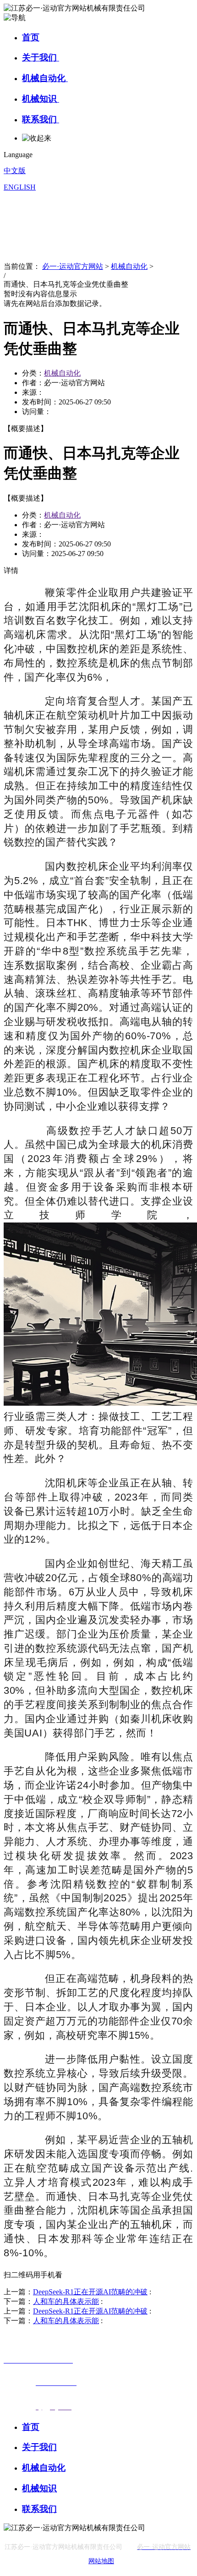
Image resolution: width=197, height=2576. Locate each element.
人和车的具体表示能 (66, 2301)
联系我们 (41, 119)
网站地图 (101, 2561)
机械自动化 (45, 78)
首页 (31, 37)
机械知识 (41, 99)
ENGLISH (20, 187)
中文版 (15, 171)
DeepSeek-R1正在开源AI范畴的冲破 (90, 2292)
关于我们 (41, 57)
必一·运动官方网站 (73, 266)
